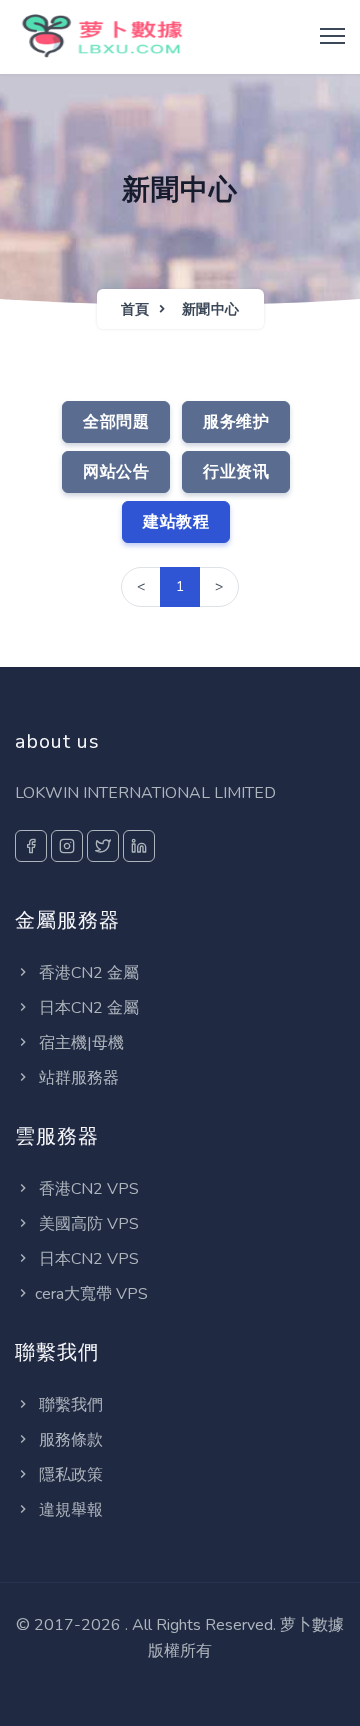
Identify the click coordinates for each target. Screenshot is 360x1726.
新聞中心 (211, 309)
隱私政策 (69, 1475)
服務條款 (69, 1440)
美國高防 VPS (87, 1224)
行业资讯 (236, 472)
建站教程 (176, 522)
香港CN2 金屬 (87, 973)
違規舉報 (69, 1510)
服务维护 (236, 422)
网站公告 (116, 472)
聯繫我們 (69, 1405)
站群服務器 (77, 1078)
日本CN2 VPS (87, 1259)
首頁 (135, 309)
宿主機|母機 (79, 1043)
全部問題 (116, 422)
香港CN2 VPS (87, 1189)
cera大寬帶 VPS (91, 1294)
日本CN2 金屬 (87, 1008)
